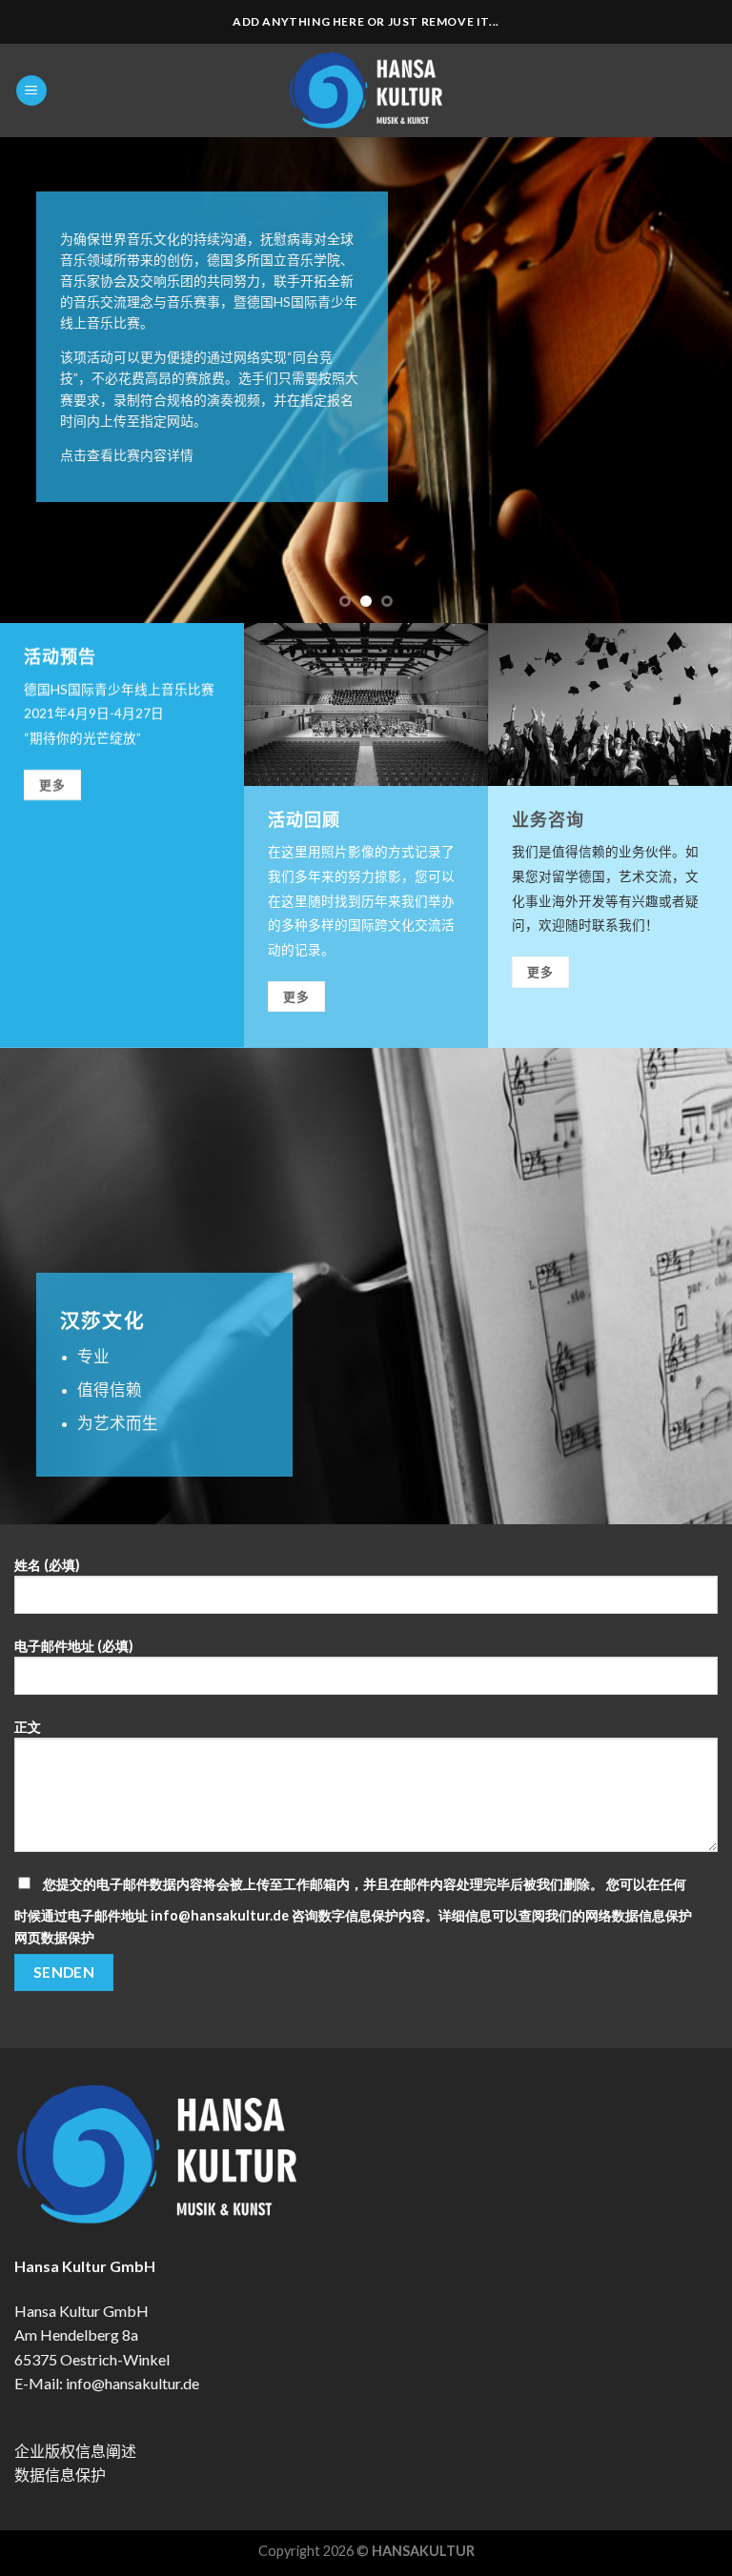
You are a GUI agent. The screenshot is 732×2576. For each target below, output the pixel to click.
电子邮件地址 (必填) (74, 1646)
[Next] (693, 380)
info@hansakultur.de (132, 2383)
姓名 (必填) (47, 1565)
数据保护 (68, 1937)
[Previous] (39, 380)
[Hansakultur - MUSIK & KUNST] (366, 91)
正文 (28, 1727)
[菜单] (31, 91)
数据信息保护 (60, 2475)
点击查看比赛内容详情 (127, 455)
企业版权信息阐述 (75, 2451)
